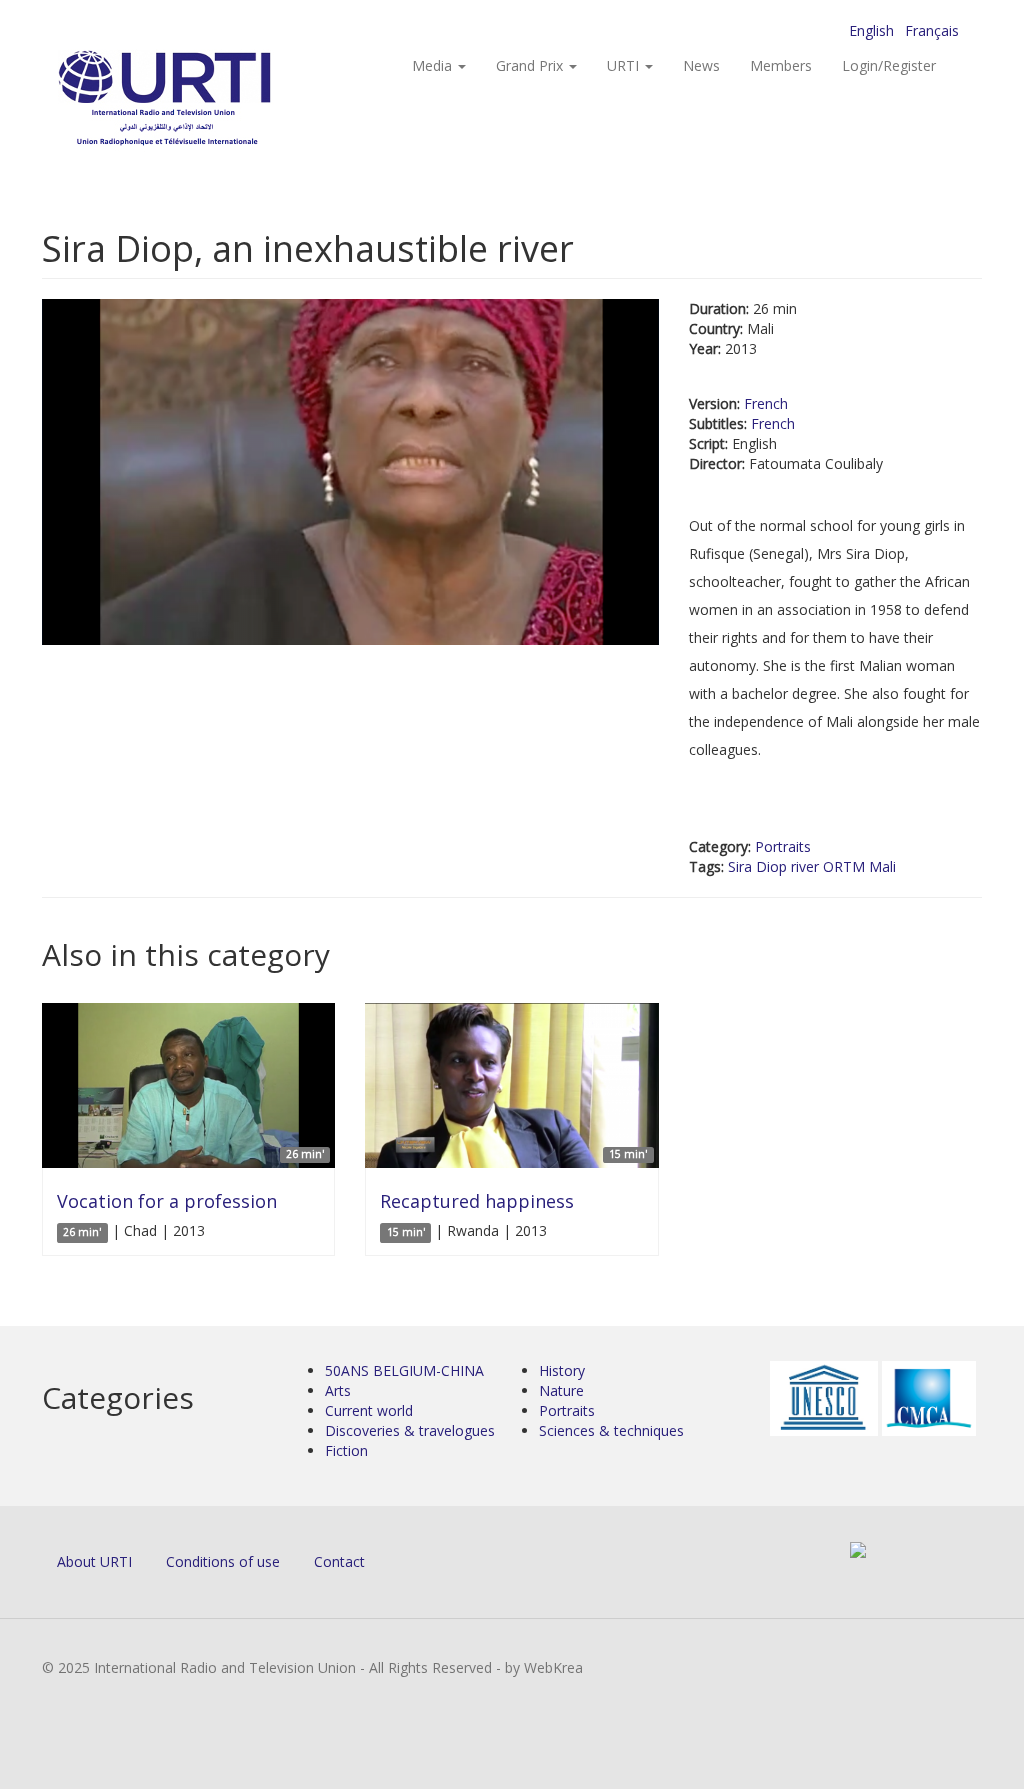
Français (932, 30)
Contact (339, 1561)
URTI (625, 65)
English (871, 30)
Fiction (346, 1450)
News (701, 65)
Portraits (783, 846)
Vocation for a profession (167, 1201)
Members (781, 65)
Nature (561, 1390)
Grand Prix (531, 65)
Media (434, 65)
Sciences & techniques (611, 1430)
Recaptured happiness (477, 1201)
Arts (338, 1390)
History (562, 1370)
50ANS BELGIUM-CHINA (404, 1370)
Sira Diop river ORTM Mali (812, 866)
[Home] (204, 100)
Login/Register (889, 65)
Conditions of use (223, 1561)
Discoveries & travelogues (410, 1430)
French (766, 403)
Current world (369, 1410)
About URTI (94, 1561)
